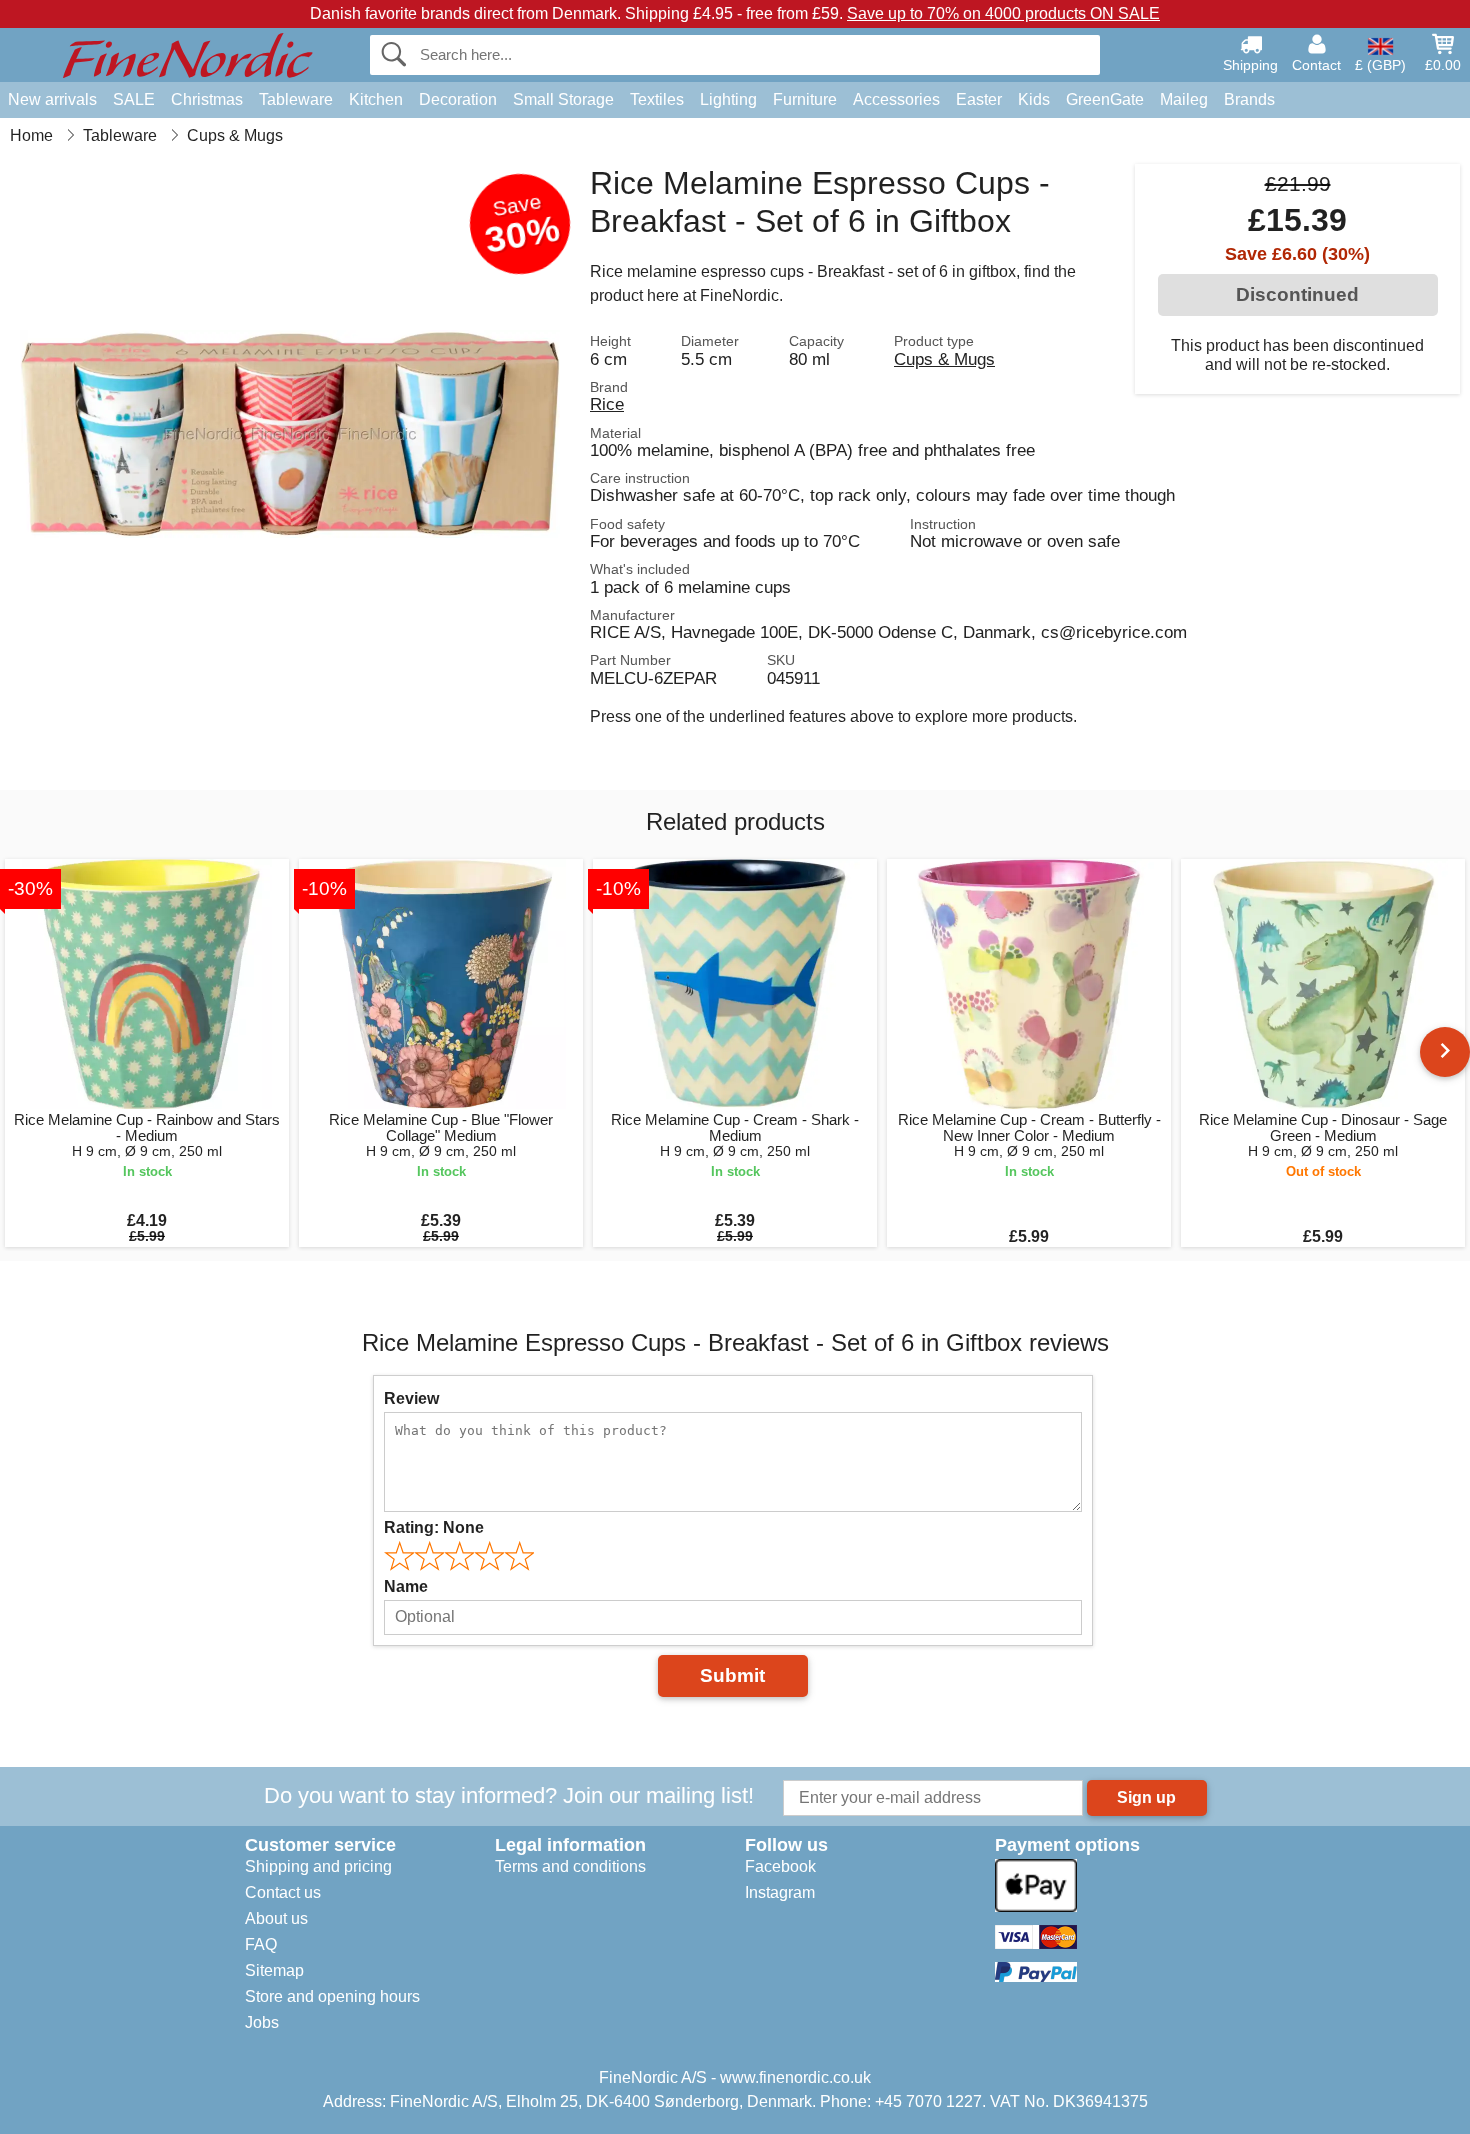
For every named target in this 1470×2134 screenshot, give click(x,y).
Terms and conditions (570, 1866)
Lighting (728, 99)
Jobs (262, 2022)
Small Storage (563, 99)
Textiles (657, 99)
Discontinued (1297, 294)
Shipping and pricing (318, 1866)
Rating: (434, 1527)
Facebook (780, 1866)
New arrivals (52, 99)
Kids (1034, 99)
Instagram (780, 1892)
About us (276, 1918)
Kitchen (376, 99)
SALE (134, 99)
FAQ (261, 1944)
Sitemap (274, 1970)
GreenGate (1105, 99)
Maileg (1184, 99)
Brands (1249, 99)
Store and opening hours (332, 1996)
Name (406, 1586)
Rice (607, 404)
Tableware (296, 99)
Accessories (896, 99)
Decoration (458, 99)
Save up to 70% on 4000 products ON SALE (1003, 13)
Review (411, 1398)
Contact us (283, 1892)
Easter (979, 99)
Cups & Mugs (944, 359)
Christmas (207, 99)
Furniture (805, 99)
